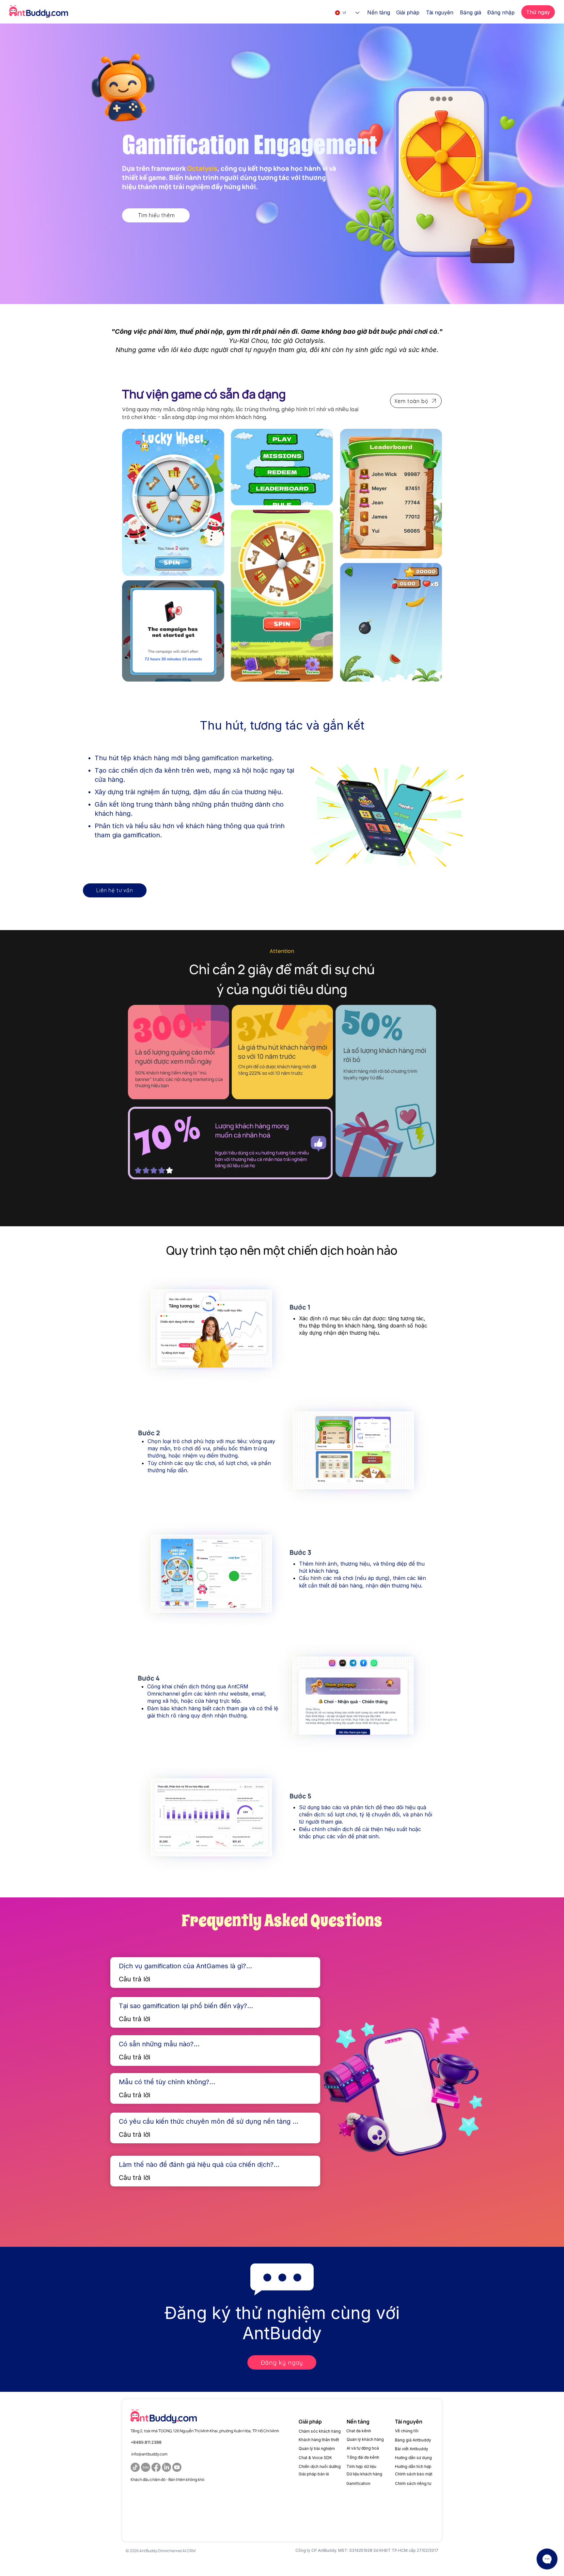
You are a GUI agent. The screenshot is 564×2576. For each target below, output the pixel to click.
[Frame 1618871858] (146, 2467)
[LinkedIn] (166, 2467)
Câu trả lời (134, 1979)
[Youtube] (177, 2467)
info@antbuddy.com (149, 2454)
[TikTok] (135, 2467)
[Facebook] (156, 2467)
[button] (379, 12)
